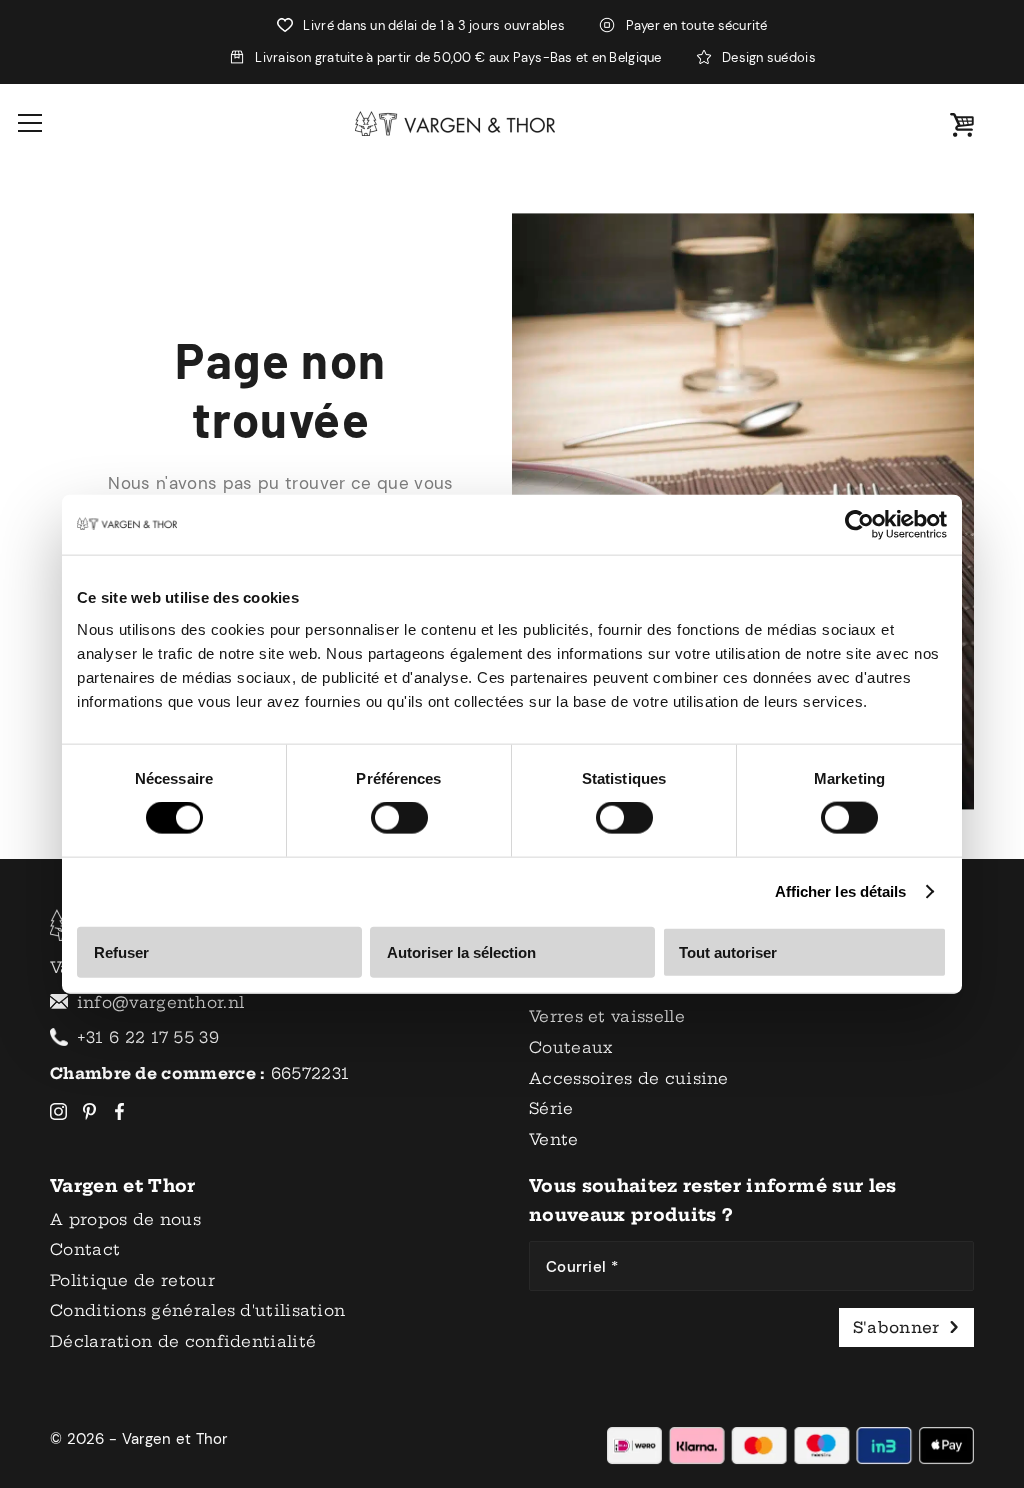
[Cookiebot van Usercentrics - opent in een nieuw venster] (859, 525)
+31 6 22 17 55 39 (148, 1037)
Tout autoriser (728, 951)
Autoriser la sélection (461, 951)
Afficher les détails (841, 891)
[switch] (399, 818)
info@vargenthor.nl (161, 1002)
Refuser (121, 951)
